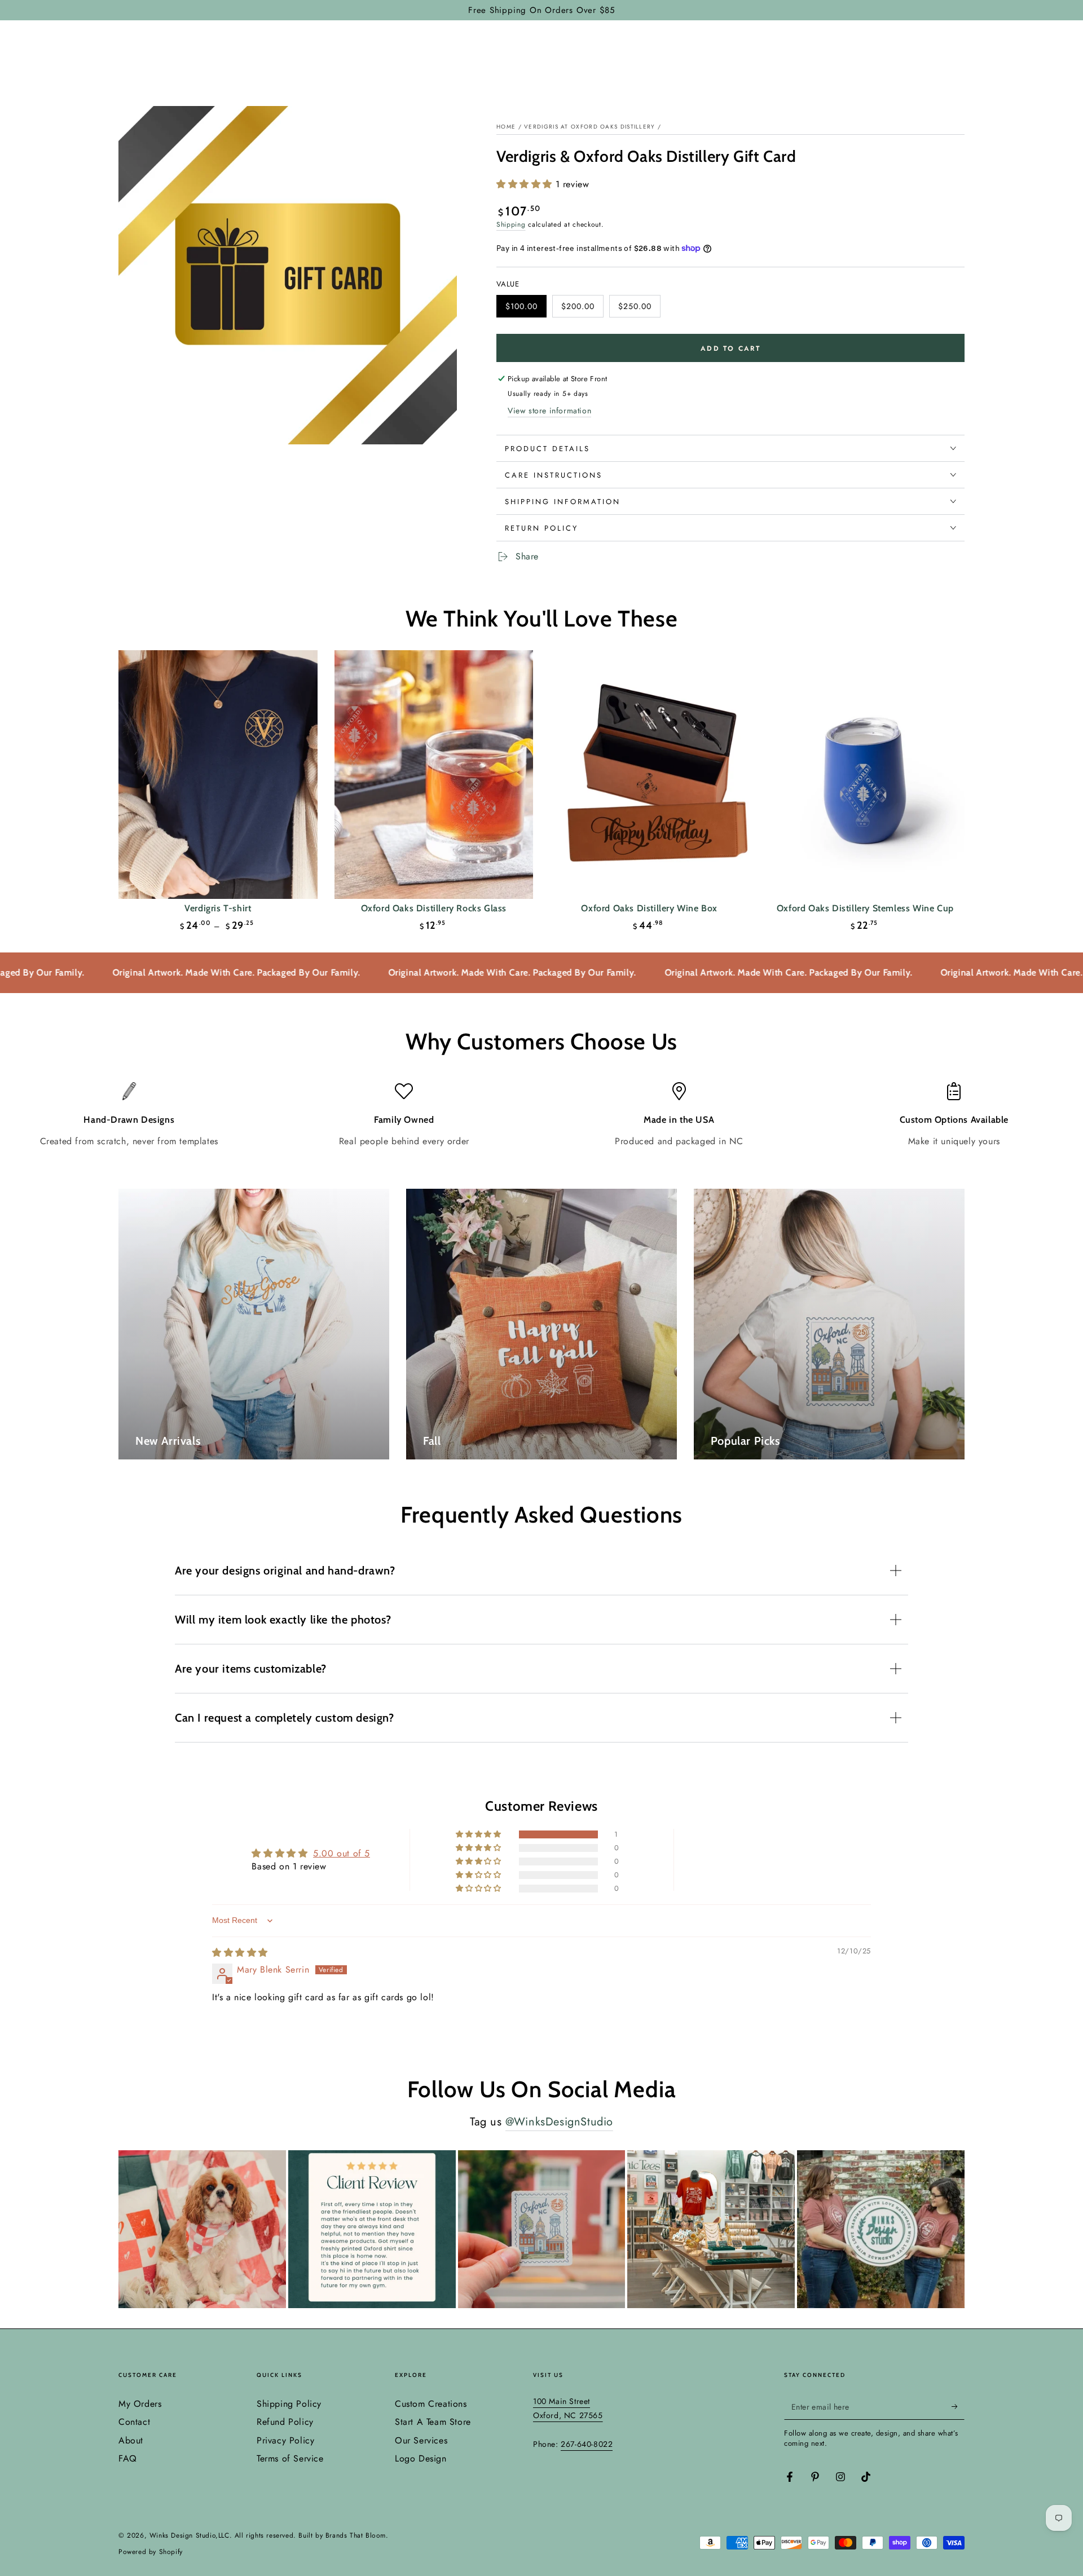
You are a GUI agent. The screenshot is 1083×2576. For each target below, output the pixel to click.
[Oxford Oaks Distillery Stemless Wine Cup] (866, 775)
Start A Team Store (433, 2422)
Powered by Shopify (151, 2552)
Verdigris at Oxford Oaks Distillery (590, 127)
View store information (549, 411)
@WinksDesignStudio (559, 2122)
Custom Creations (431, 2404)
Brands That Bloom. (357, 2535)
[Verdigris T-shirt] (218, 775)
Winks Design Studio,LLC (190, 2535)
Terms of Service (290, 2458)
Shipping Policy (289, 2404)
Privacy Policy (285, 2440)
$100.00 (526, 309)
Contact (134, 2422)
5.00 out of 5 (342, 1853)
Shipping (511, 224)
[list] (541, 1115)
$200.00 (582, 309)
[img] (240, 1953)
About (131, 2440)
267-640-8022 (587, 2444)
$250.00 (639, 309)
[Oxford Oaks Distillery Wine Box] (650, 775)
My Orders (140, 2404)
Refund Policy (285, 2422)
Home (506, 127)
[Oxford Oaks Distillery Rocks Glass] (434, 775)
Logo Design (421, 2458)
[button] (526, 184)
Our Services (421, 2440)
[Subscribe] (958, 2407)
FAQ (128, 2458)
